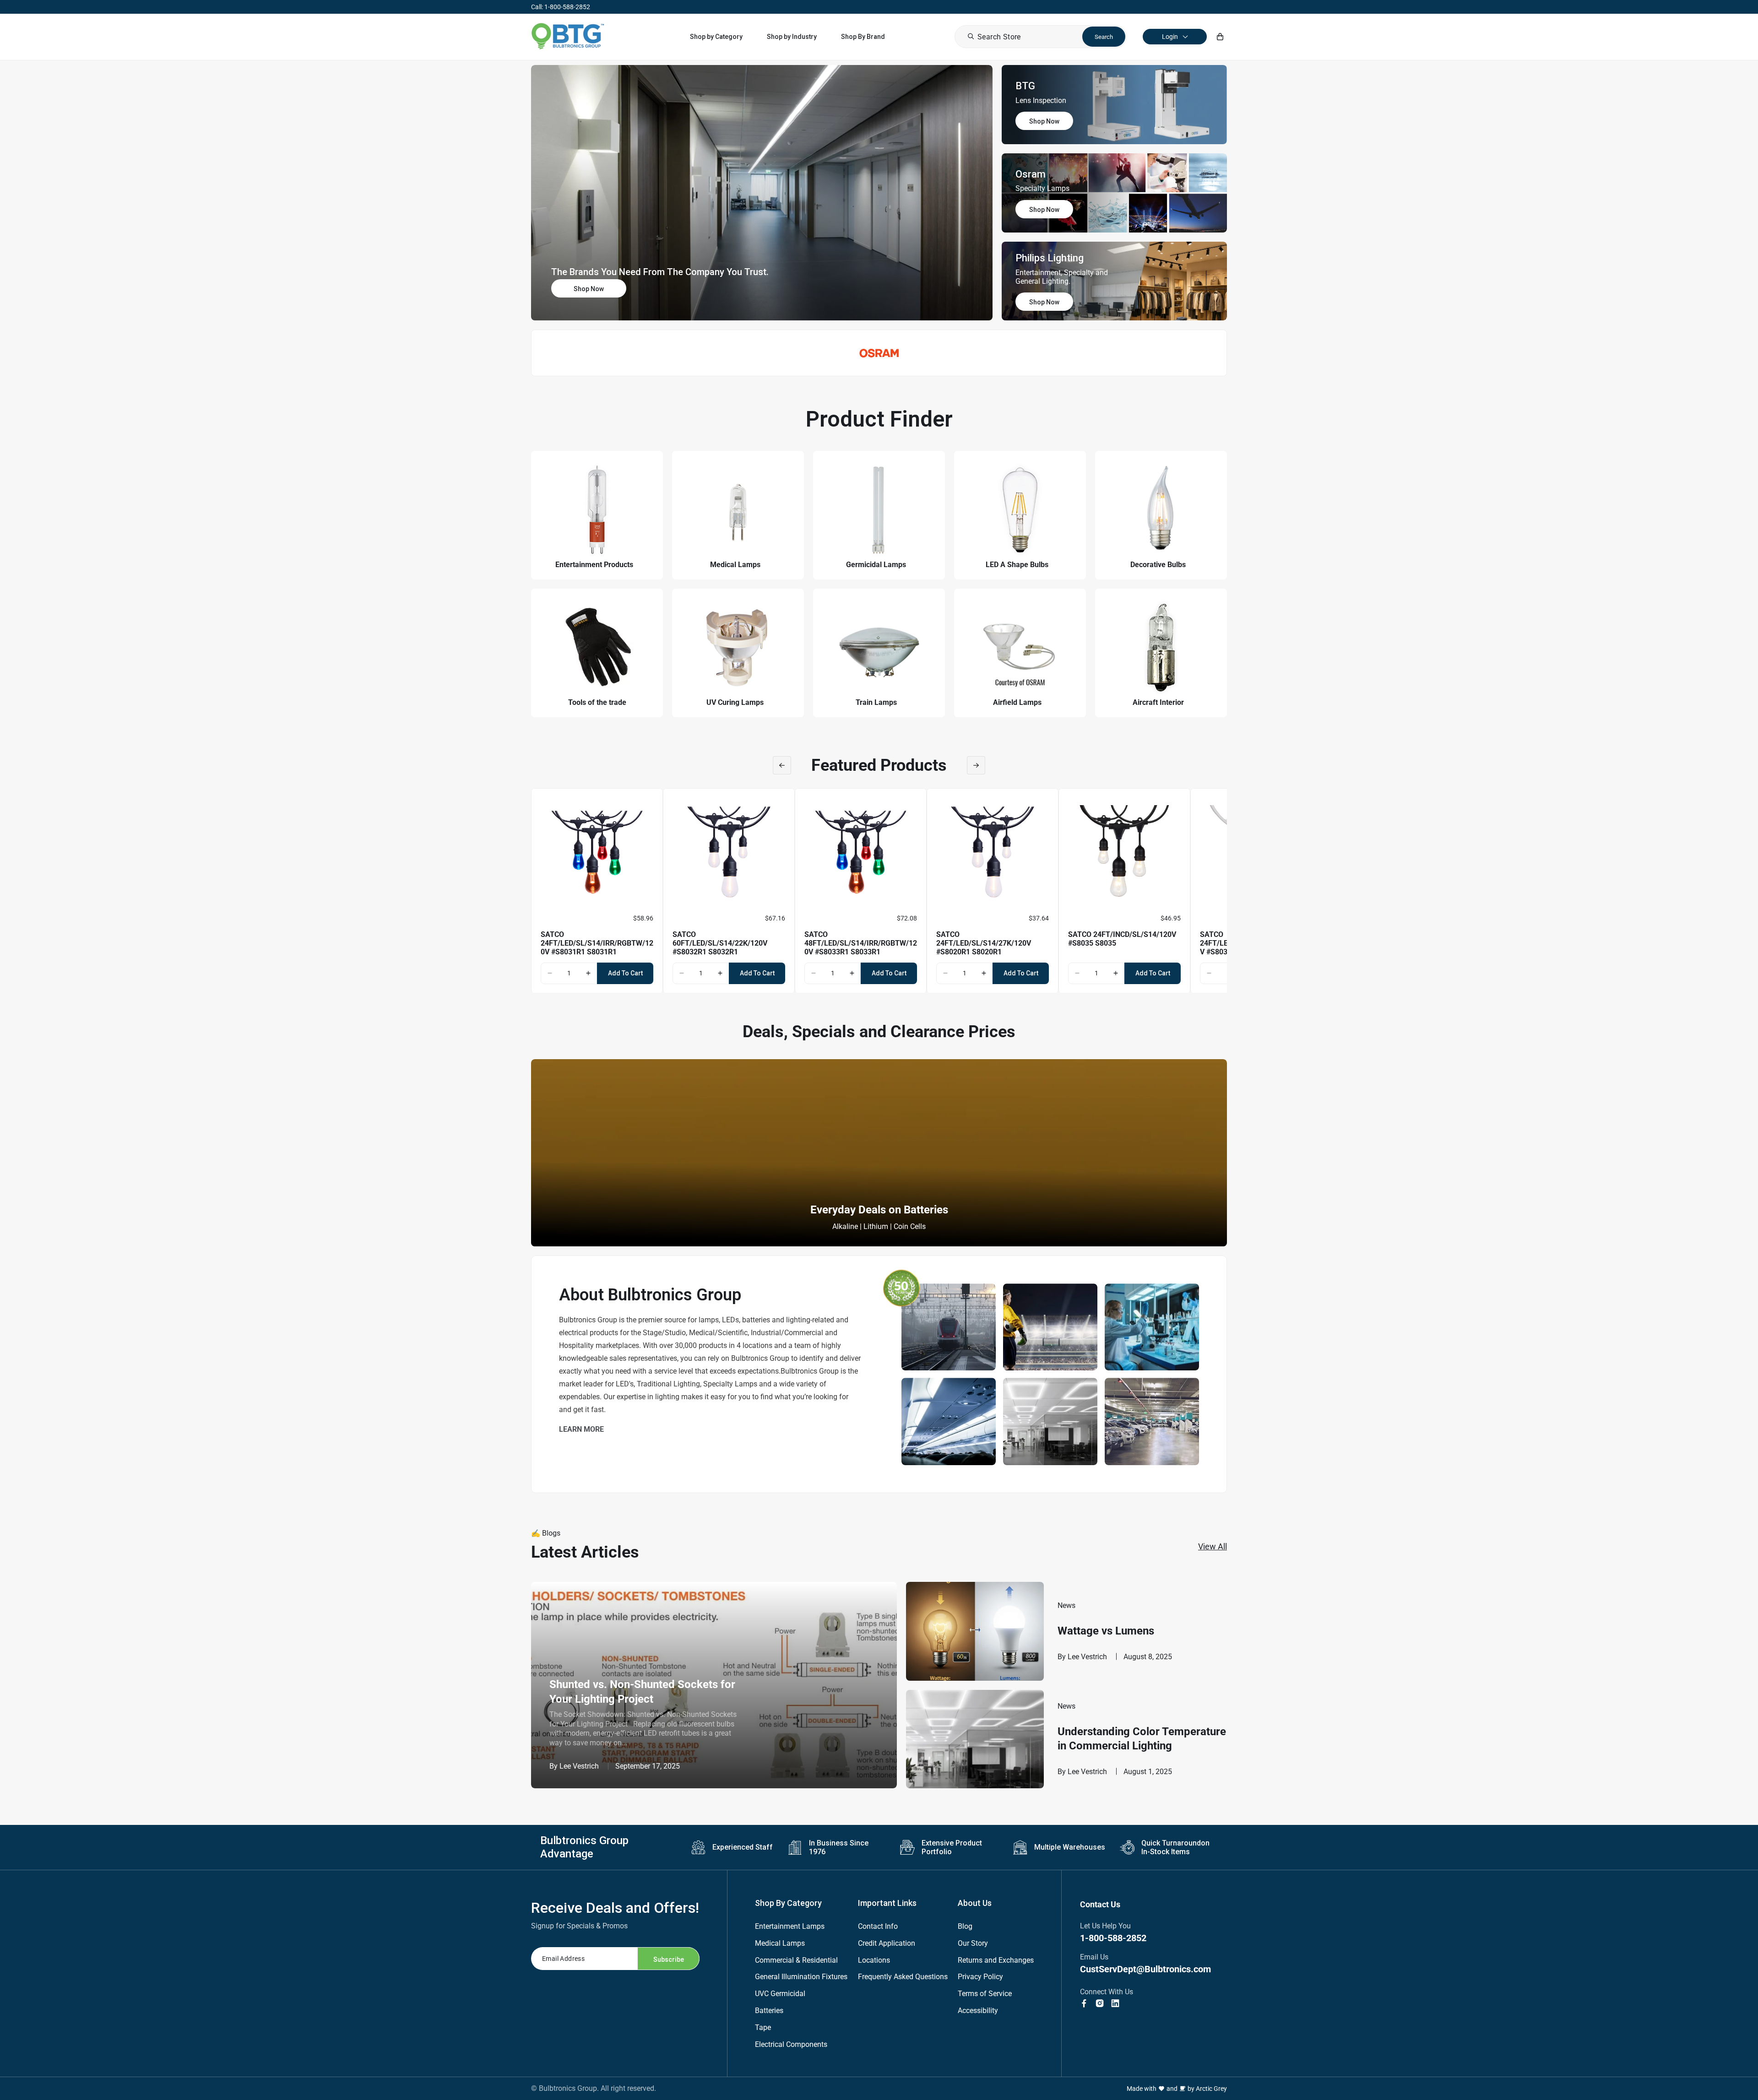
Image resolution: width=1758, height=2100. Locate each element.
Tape (763, 2027)
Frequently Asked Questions (903, 1977)
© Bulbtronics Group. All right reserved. (594, 2088)
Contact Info (878, 1926)
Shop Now (589, 289)
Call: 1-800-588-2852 (561, 7)
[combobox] (1041, 37)
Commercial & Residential (796, 1960)
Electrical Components (791, 2044)
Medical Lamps (780, 1943)
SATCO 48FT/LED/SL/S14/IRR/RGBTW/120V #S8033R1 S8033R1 (861, 943)
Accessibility (978, 2011)
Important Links (887, 1903)
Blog (965, 1926)
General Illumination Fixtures (801, 1977)
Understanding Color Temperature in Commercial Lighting (1142, 1739)
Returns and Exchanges (996, 1960)
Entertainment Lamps (790, 1926)
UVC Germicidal (780, 1994)
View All (1213, 1546)
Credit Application (887, 1943)
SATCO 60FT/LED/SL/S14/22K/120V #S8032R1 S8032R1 (720, 943)
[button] (716, 37)
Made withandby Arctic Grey (1177, 2089)
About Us (975, 1903)
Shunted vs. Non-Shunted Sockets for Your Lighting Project (642, 1691)
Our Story (973, 1943)
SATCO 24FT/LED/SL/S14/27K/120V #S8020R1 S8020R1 (984, 943)
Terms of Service (985, 1994)
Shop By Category (788, 1903)
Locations (874, 1960)
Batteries (769, 2011)
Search (1104, 37)
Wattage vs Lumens (1106, 1631)
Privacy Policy (980, 1977)
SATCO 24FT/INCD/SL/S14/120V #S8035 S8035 (1122, 939)
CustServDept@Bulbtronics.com (1145, 1969)
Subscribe (669, 1959)
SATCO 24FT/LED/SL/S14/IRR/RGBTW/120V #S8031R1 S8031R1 (597, 943)
